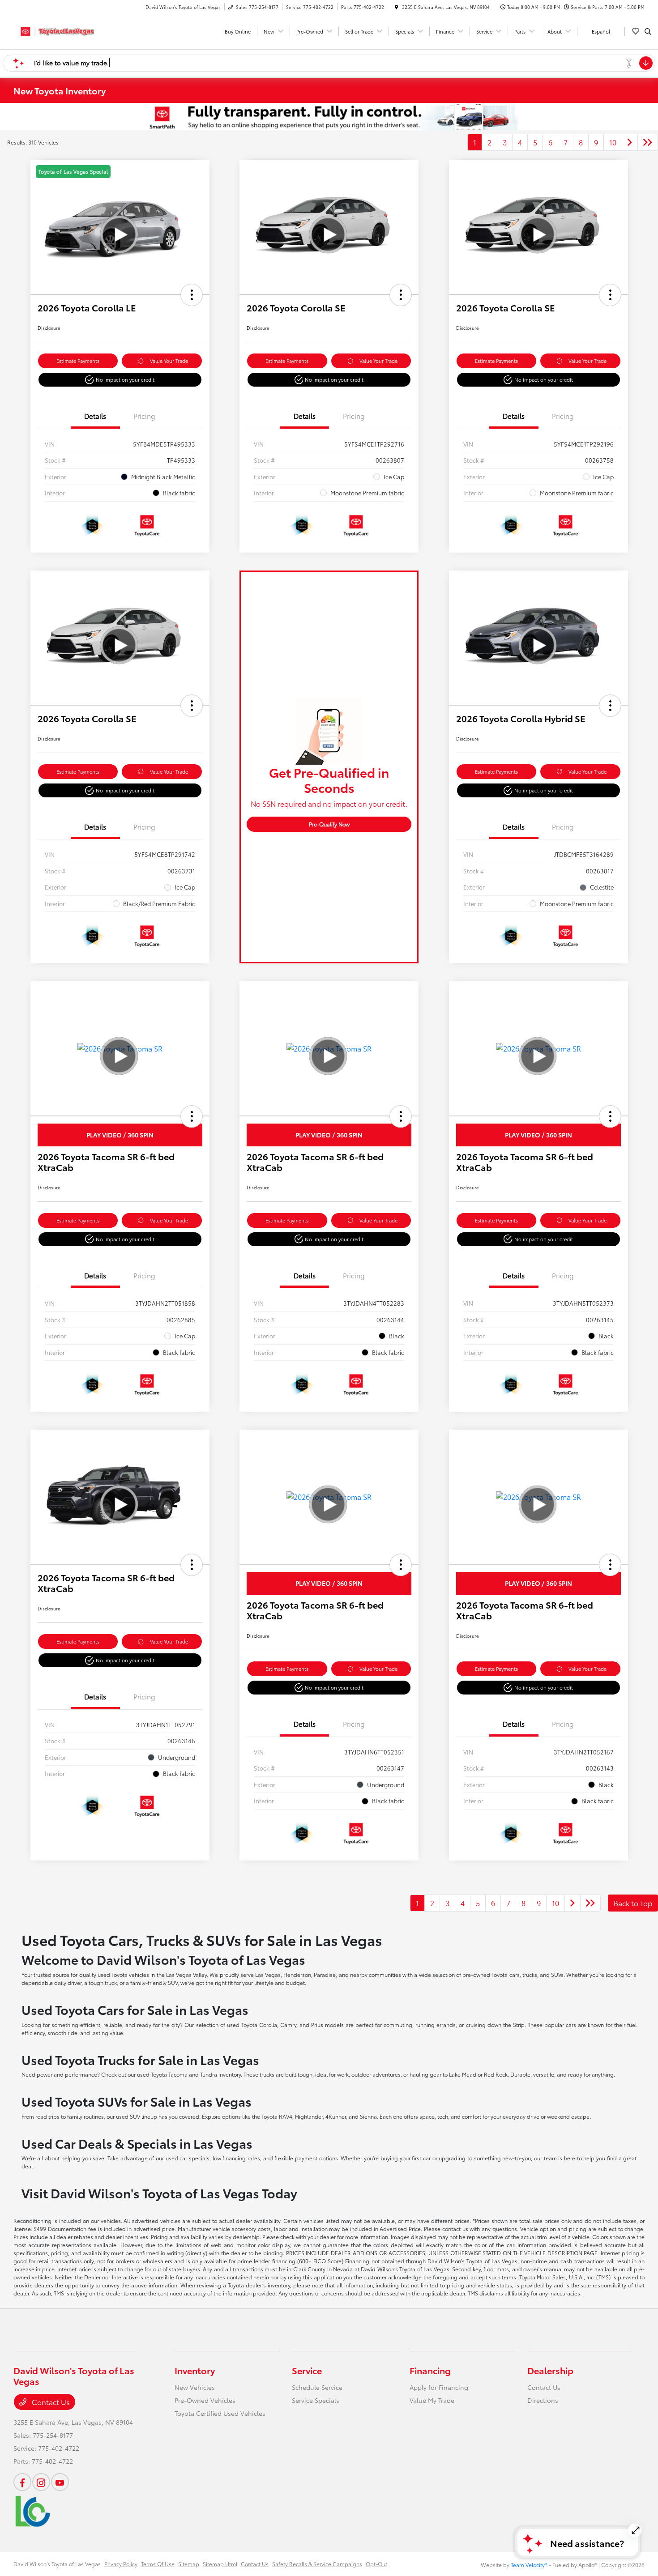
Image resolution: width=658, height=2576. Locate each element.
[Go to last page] (648, 142)
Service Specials (316, 2400)
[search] (648, 31)
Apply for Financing (439, 2387)
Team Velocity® (529, 2565)
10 (613, 142)
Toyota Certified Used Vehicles (220, 2413)
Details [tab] (95, 416)
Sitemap (189, 2564)
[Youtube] (60, 2482)
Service (307, 2370)
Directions (543, 2400)
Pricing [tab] (144, 416)
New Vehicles (195, 2387)
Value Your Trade (169, 361)
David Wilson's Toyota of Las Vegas (57, 2564)
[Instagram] (41, 2482)
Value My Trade (432, 2400)
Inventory (195, 2370)
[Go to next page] (630, 142)
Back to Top (633, 1903)
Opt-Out (376, 2564)
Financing (430, 2370)
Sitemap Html (220, 2564)
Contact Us (50, 2402)
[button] (192, 295)
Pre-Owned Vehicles (205, 2400)
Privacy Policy (121, 2564)
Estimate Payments (78, 361)
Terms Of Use (158, 2564)
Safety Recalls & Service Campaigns (317, 2564)
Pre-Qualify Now (329, 824)
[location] (397, 7)
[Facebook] (22, 2482)
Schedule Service (317, 2387)
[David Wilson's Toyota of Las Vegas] (54, 30)
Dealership (550, 2370)
